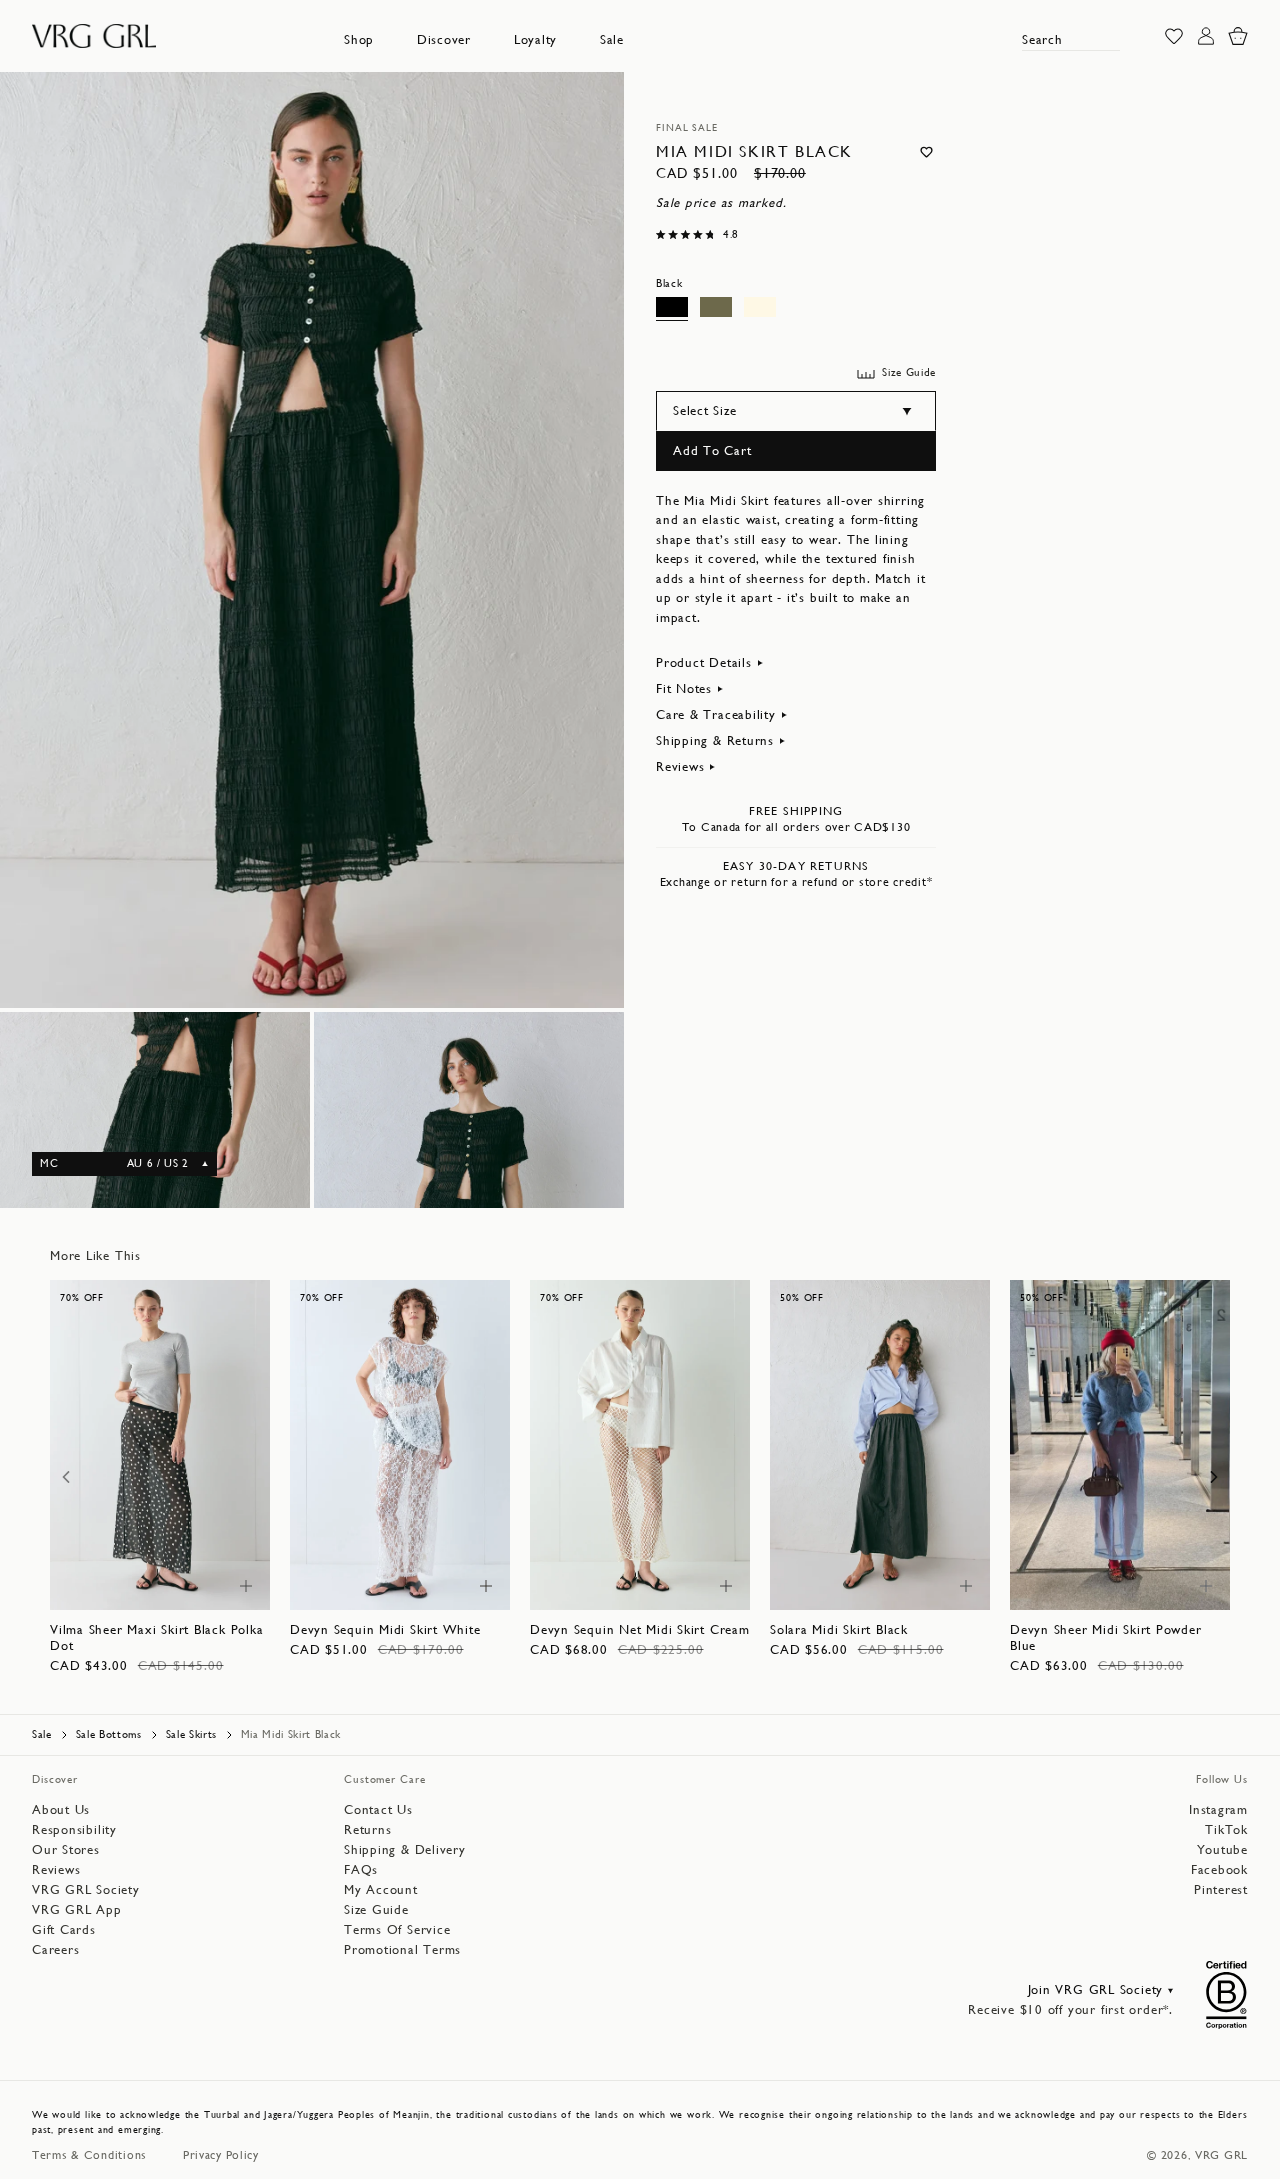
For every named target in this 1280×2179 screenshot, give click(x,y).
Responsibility (74, 1829)
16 (160, 1583)
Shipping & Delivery (405, 1849)
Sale (612, 39)
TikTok (1226, 1829)
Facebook (1219, 1869)
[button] (359, 40)
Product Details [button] (704, 662)
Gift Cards (64, 1929)
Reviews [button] (680, 766)
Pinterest (1221, 1889)
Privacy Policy (221, 2155)
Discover (444, 39)
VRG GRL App (77, 1909)
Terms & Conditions (89, 2155)
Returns (367, 1829)
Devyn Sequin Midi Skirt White (385, 1629)
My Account (381, 1889)
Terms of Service (397, 1929)
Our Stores (66, 1849)
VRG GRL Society (86, 1889)
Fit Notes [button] (684, 688)
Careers (55, 1949)
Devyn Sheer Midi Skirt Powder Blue (1106, 1637)
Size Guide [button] (909, 372)
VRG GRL (1221, 2155)
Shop (359, 39)
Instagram (1218, 1809)
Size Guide (376, 1909)
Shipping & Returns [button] (715, 740)
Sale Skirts (191, 1734)
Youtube (1222, 1849)
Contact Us (378, 1809)
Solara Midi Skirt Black (839, 1629)
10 (163, 1564)
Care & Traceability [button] (716, 714)
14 (221, 1564)
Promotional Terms (402, 1949)
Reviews (56, 1869)
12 (192, 1564)
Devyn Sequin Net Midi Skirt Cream (640, 1629)
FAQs (361, 1869)
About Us (61, 1809)
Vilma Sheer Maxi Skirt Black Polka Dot (157, 1637)
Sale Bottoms (109, 1734)
